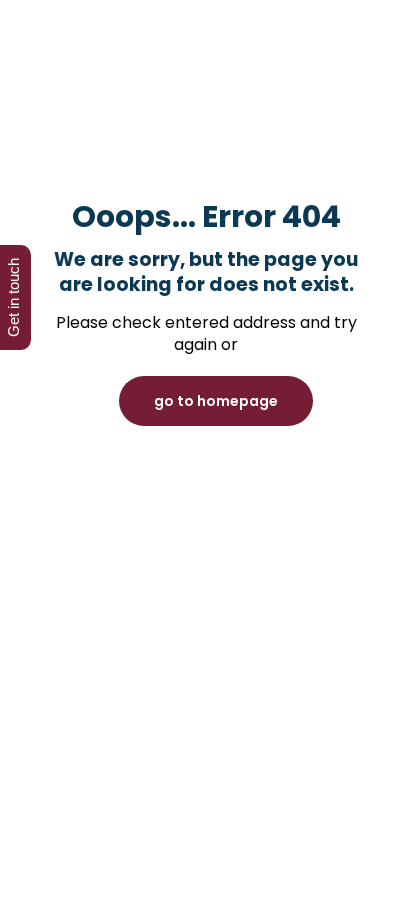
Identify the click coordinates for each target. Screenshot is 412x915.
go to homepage (216, 401)
